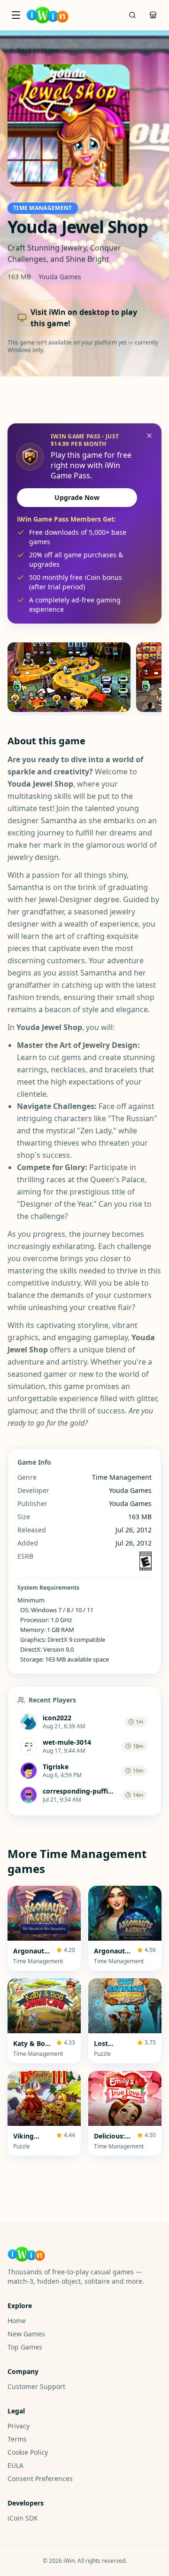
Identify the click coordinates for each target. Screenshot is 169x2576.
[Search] (132, 15)
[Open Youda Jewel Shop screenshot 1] (69, 677)
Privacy (19, 2426)
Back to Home (38, 50)
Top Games (25, 2347)
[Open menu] (16, 15)
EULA (15, 2465)
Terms (17, 2439)
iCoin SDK (23, 2518)
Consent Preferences (40, 2478)
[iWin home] (47, 15)
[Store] (153, 15)
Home (17, 2321)
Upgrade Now (77, 497)
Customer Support (36, 2386)
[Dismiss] (149, 436)
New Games (26, 2334)
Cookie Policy (28, 2452)
